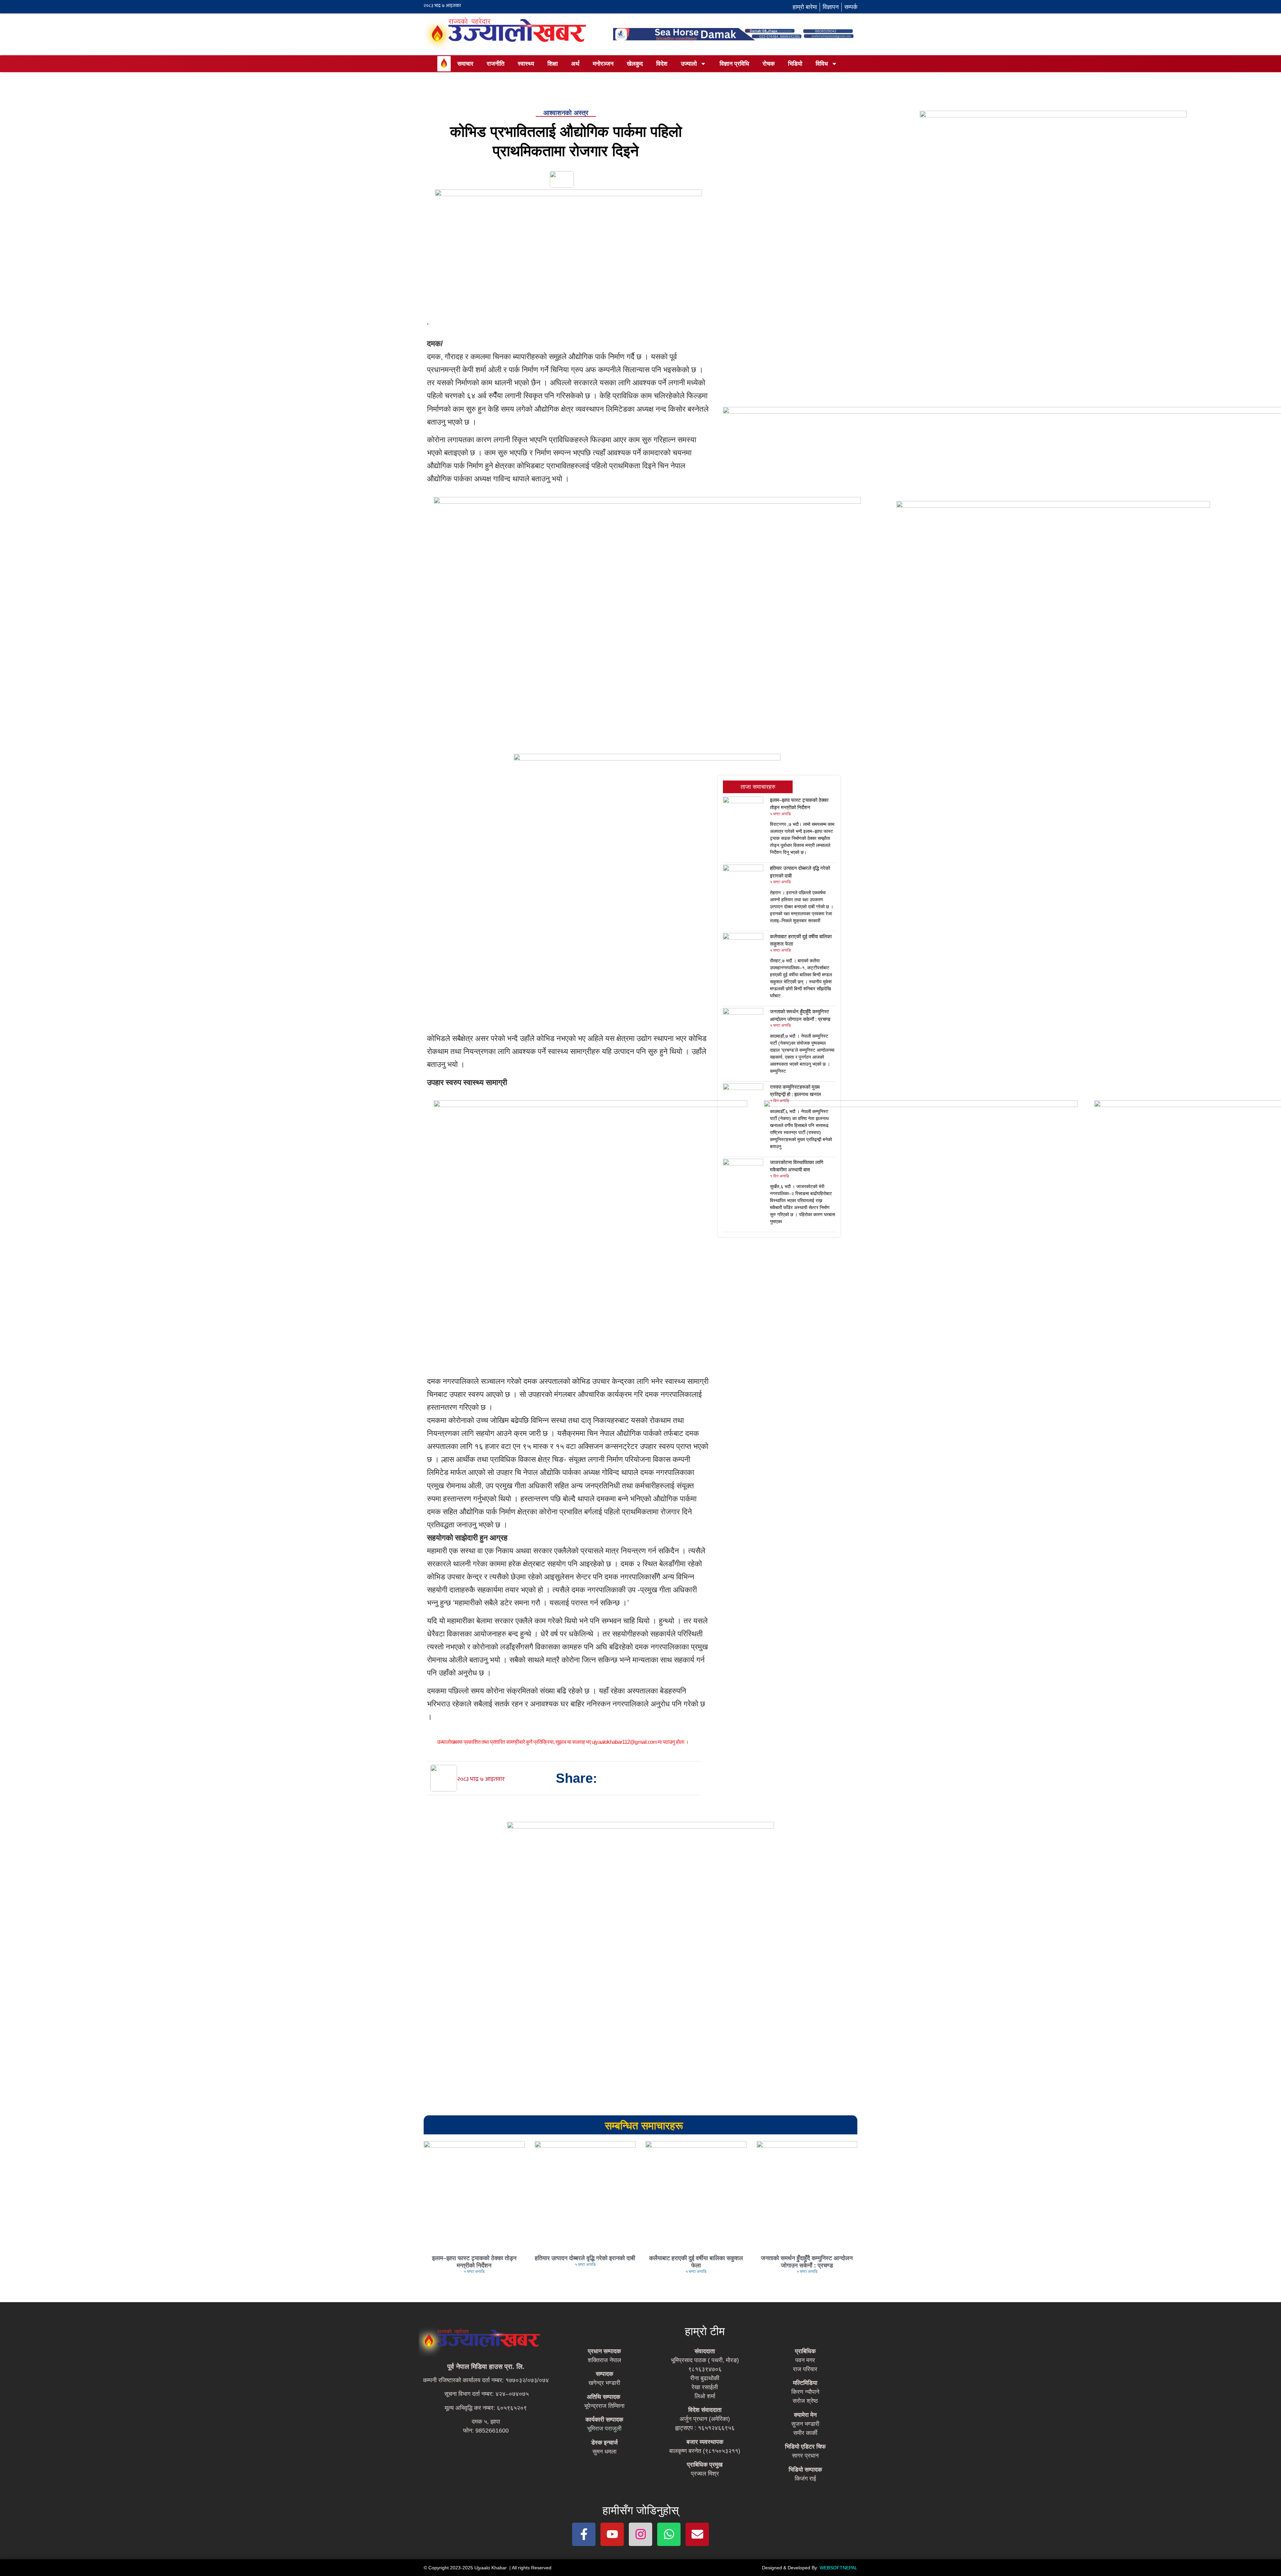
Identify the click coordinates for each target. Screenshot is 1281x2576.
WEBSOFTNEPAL (838, 2568)
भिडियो (795, 64)
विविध (822, 64)
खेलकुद (635, 64)
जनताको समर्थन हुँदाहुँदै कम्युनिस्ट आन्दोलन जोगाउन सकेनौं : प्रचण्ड (807, 2262)
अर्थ (575, 64)
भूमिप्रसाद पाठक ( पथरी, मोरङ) (705, 2360)
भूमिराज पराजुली (604, 2429)
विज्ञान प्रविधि (734, 64)
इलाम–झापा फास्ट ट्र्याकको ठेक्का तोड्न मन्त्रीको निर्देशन (474, 2262)
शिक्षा (553, 64)
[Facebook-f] (584, 2534)
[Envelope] (697, 2534)
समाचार (465, 64)
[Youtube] (612, 2534)
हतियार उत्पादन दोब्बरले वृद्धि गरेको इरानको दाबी (585, 2258)
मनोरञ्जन (603, 64)
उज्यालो (689, 64)
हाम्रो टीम (705, 2331)
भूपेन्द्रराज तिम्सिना (604, 2406)
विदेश (662, 64)
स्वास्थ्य (526, 64)
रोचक (769, 64)
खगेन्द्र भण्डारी (604, 2383)
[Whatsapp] (669, 2534)
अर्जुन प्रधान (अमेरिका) (705, 2419)
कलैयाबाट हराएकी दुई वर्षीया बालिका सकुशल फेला (696, 2262)
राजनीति (496, 64)
